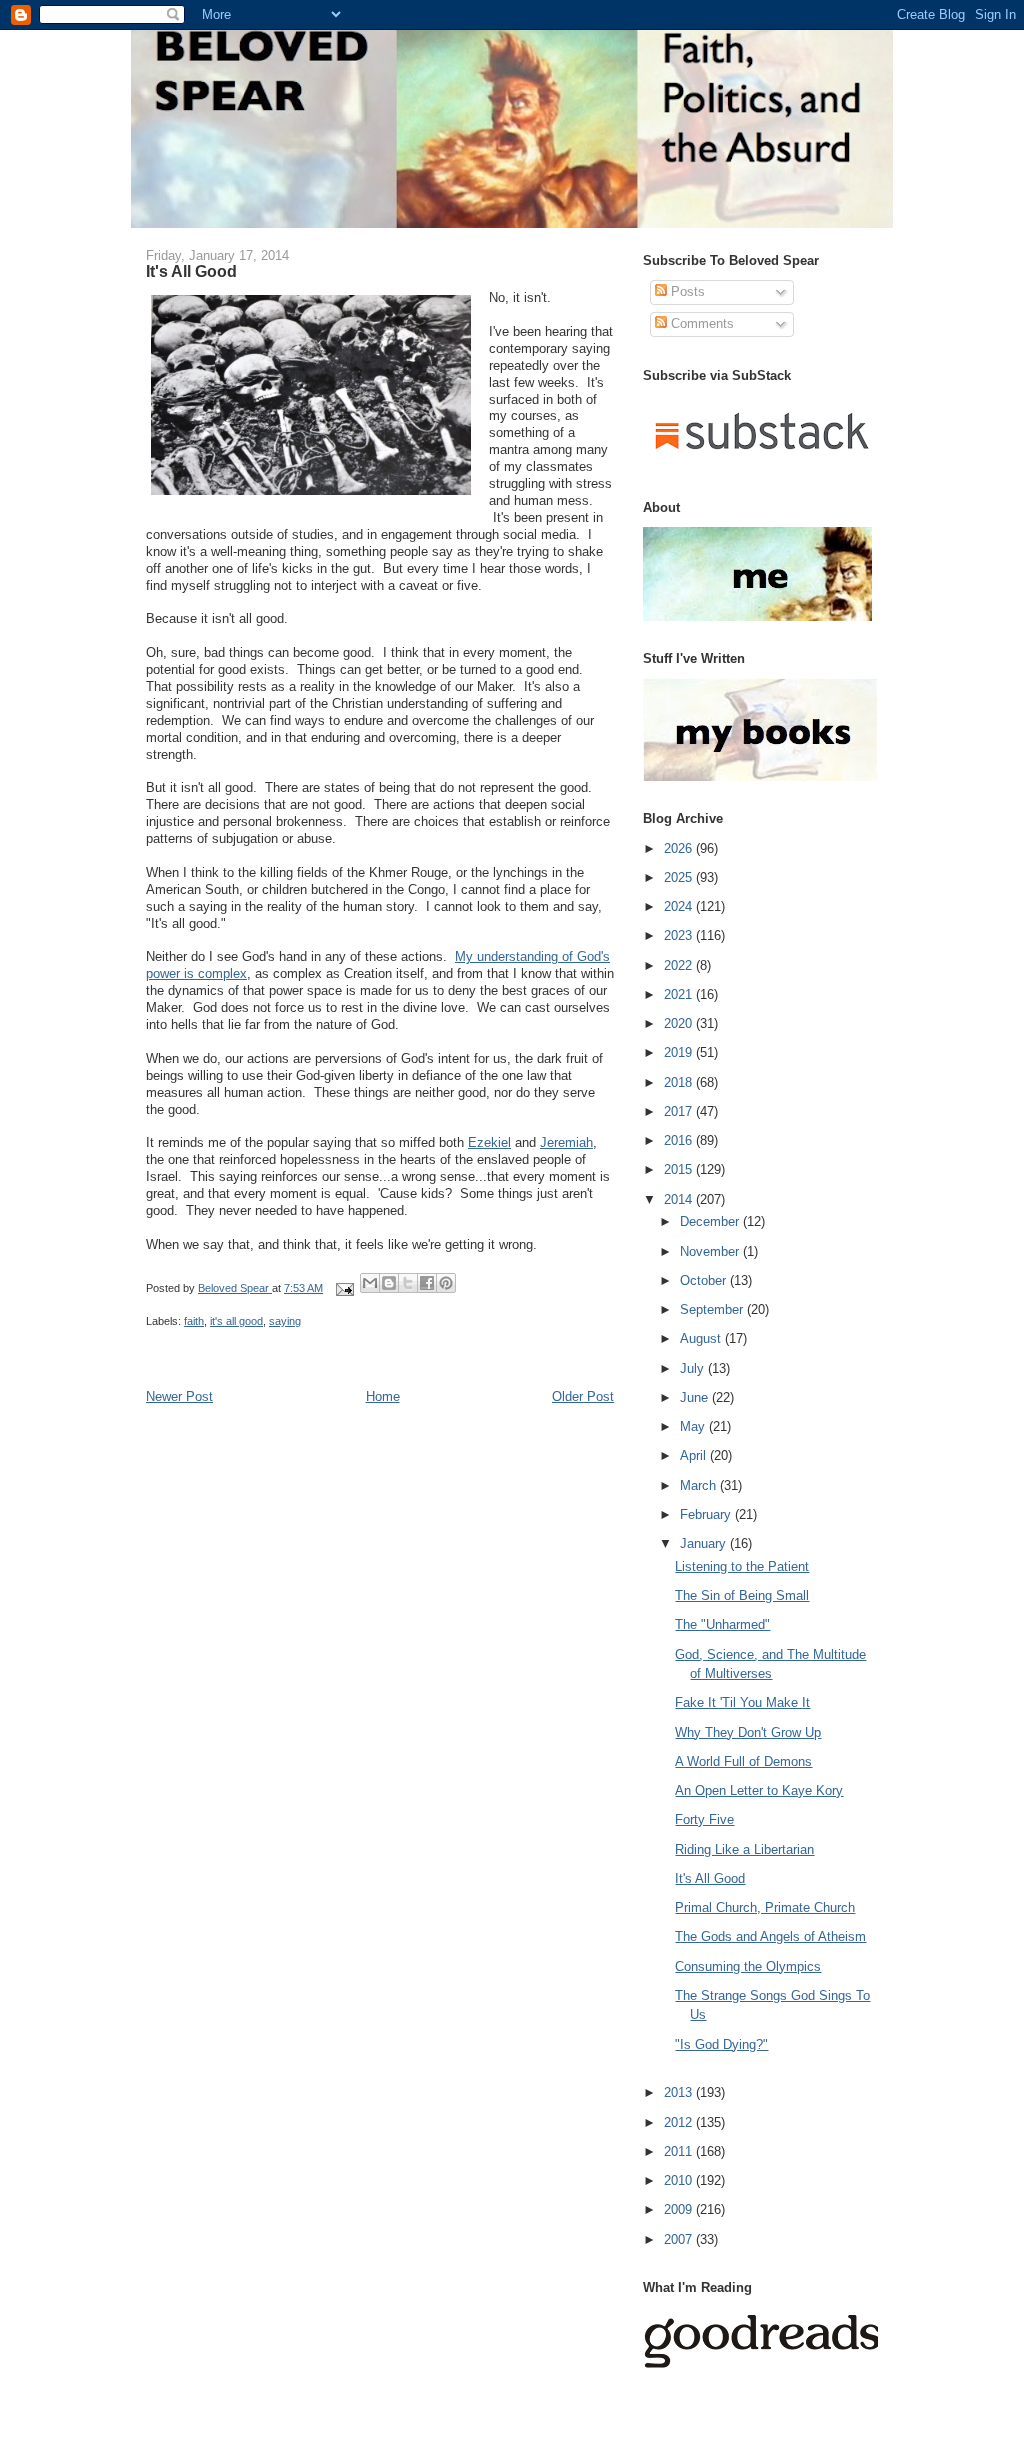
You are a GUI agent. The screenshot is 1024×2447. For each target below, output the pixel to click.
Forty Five (704, 1819)
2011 (680, 2151)
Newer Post (179, 1396)
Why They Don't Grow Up (748, 1732)
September (713, 1309)
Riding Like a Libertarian (744, 1849)
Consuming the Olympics (748, 1966)
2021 (680, 994)
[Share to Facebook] (427, 1283)
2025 (680, 877)
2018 (680, 1082)
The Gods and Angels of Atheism (770, 1936)
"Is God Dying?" (721, 2044)
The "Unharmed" (722, 1624)
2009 (680, 2209)
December (711, 1221)
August (702, 1338)
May (694, 1426)
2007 (680, 2239)
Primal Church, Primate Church (765, 1907)
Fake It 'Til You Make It (742, 1702)
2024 (680, 906)
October (705, 1280)
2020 (680, 1023)
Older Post (583, 1396)
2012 (680, 2122)
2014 (680, 1199)
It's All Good (710, 1878)
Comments (700, 323)
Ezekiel (489, 1142)
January (705, 1543)
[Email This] (370, 1283)
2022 (680, 965)
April (695, 1455)
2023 (680, 935)
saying (285, 1321)
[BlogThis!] (389, 1283)
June (696, 1397)
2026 (680, 848)
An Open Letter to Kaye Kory (759, 1790)
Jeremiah (566, 1142)
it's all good (236, 1321)
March (700, 1485)
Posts (686, 291)
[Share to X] (408, 1283)
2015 (680, 1169)
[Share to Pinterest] (446, 1283)
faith (194, 1321)
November (711, 1251)
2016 (680, 1140)
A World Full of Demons (743, 1761)
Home (383, 1396)
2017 (680, 1111)
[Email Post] (343, 1288)
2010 (680, 2180)
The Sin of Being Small (742, 1595)
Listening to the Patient (742, 1566)
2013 (680, 2092)
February (707, 1514)
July (694, 1368)
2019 (680, 1052)
